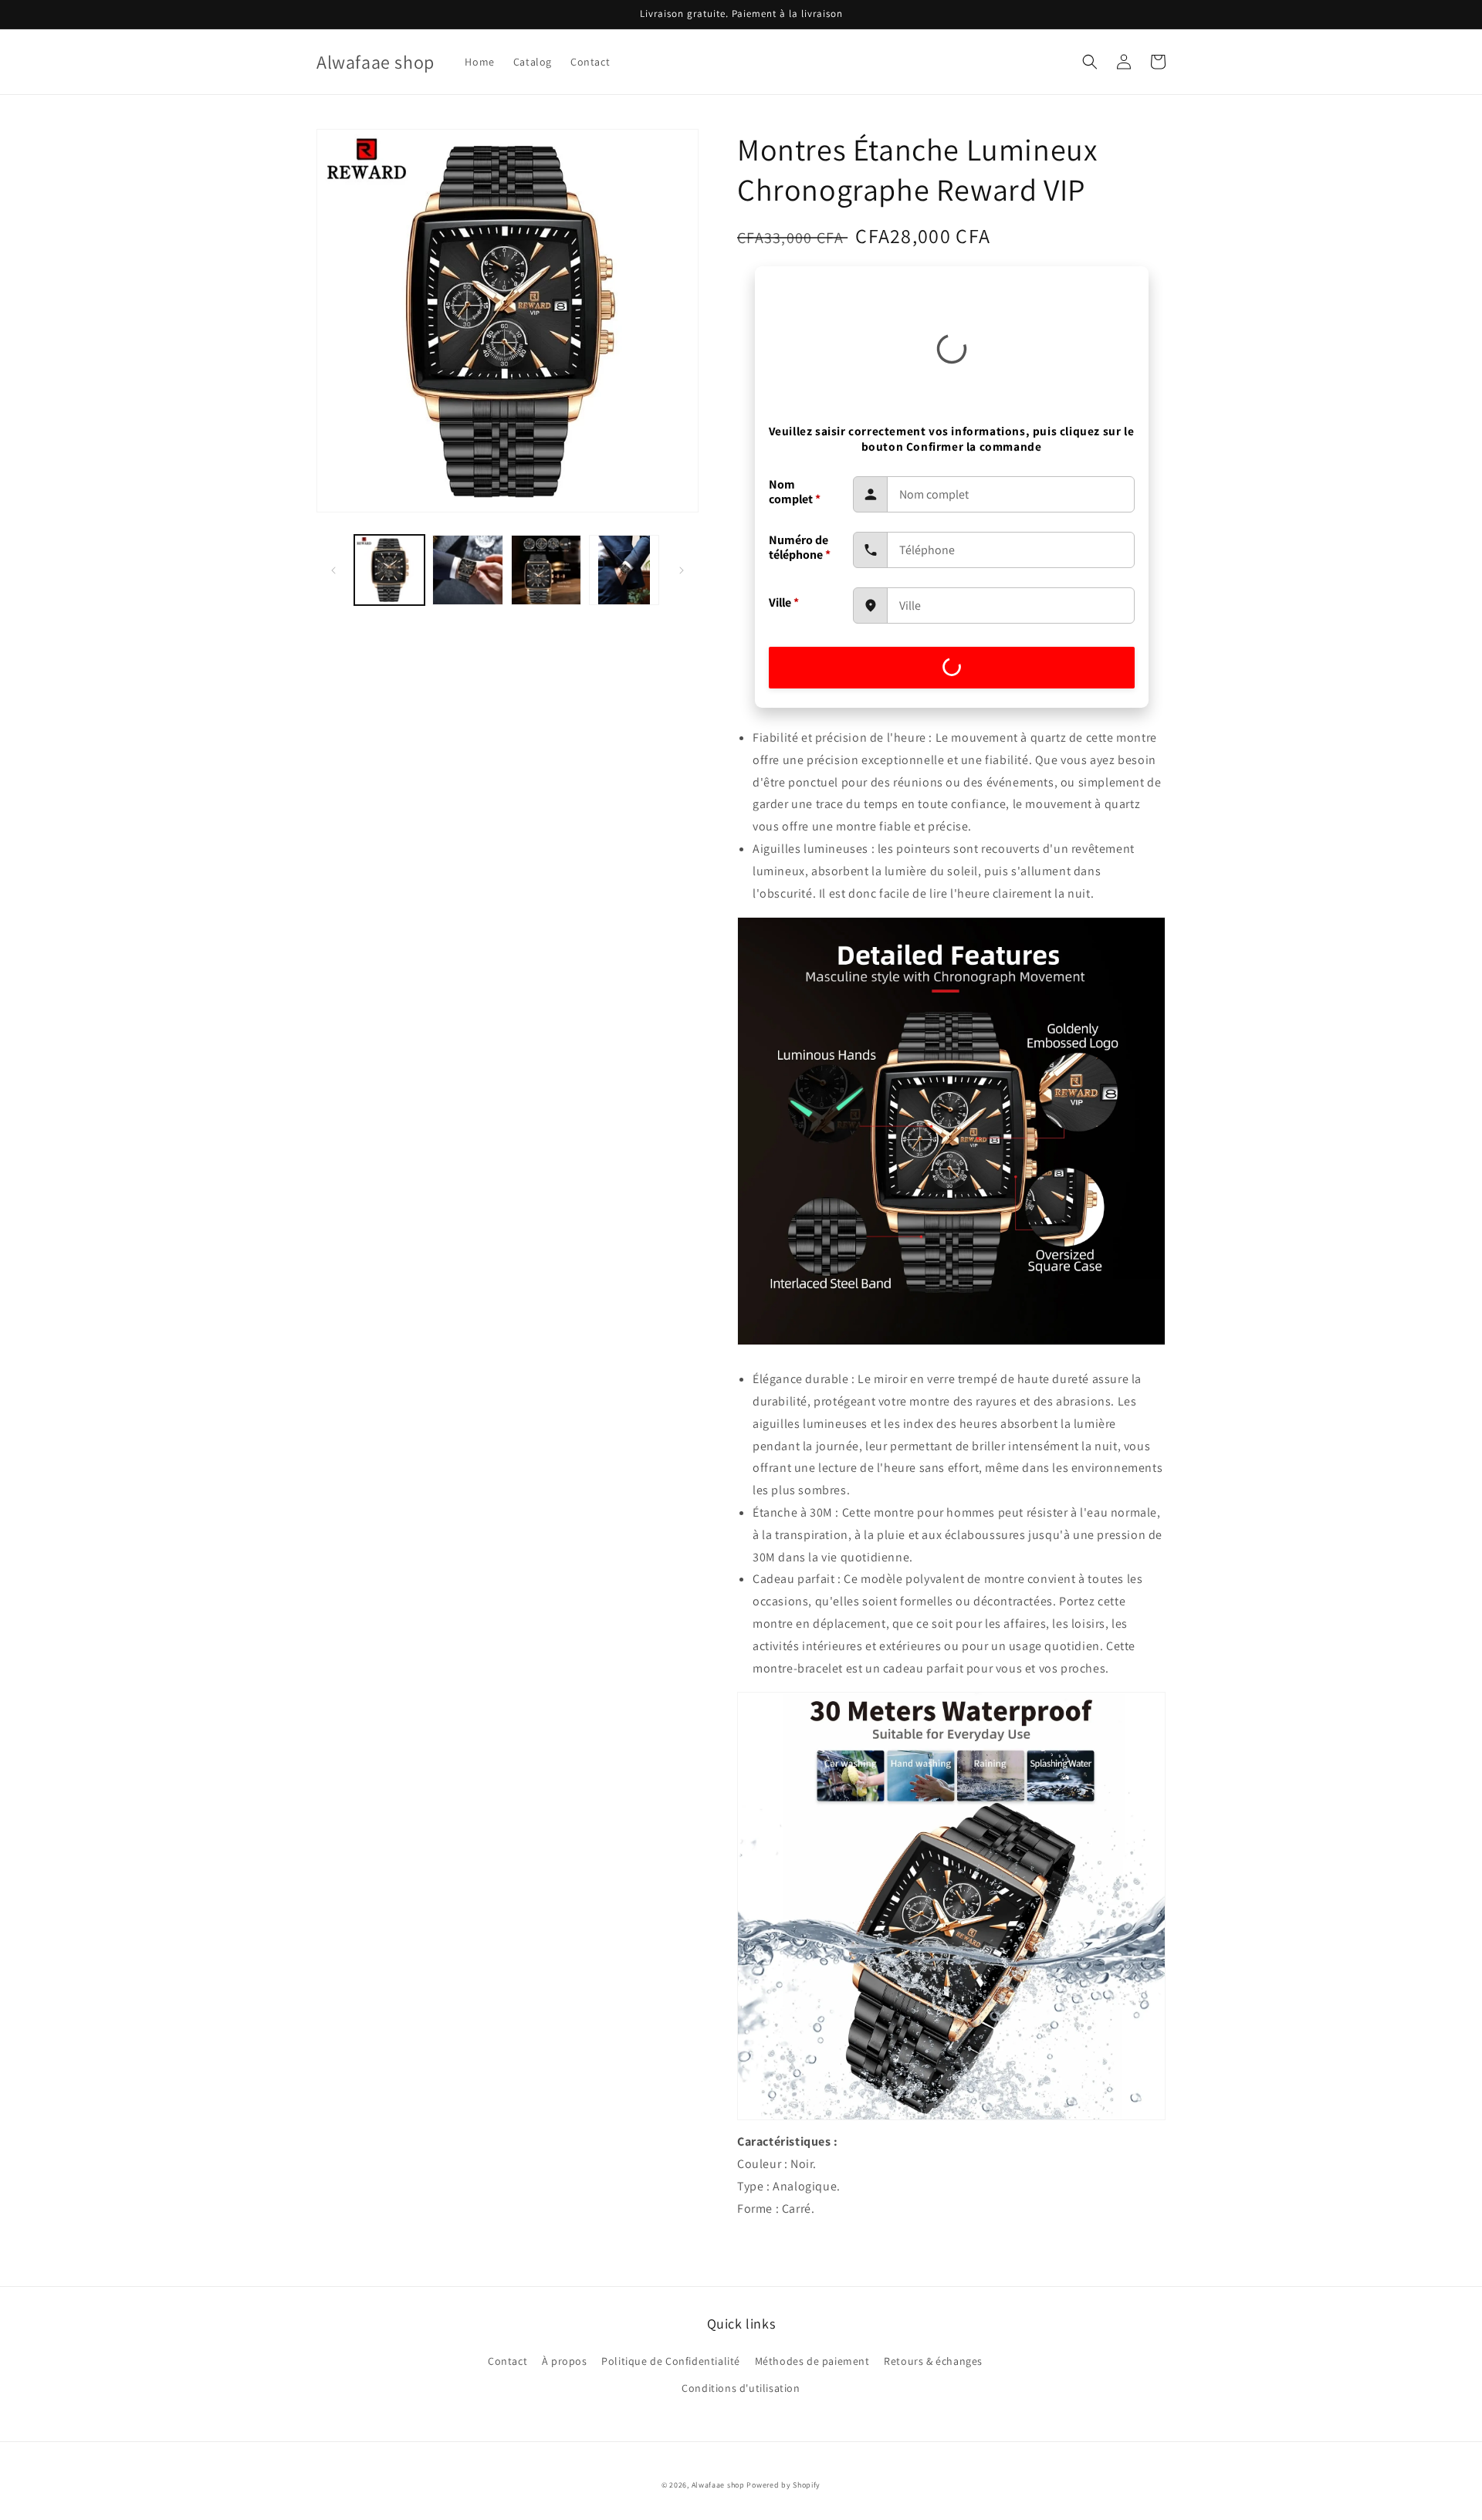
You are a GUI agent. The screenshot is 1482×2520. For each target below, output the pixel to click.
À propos (565, 2361)
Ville (784, 602)
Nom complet (795, 492)
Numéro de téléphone (800, 547)
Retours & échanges (933, 2361)
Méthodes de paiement (812, 2361)
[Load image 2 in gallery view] (467, 570)
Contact (508, 2361)
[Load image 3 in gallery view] (546, 570)
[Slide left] (333, 570)
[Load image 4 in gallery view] (624, 570)
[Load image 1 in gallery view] (389, 570)
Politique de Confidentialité (671, 2361)
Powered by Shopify (783, 2485)
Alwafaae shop (718, 2485)
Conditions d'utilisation (741, 2388)
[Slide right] (682, 570)
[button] (1090, 62)
